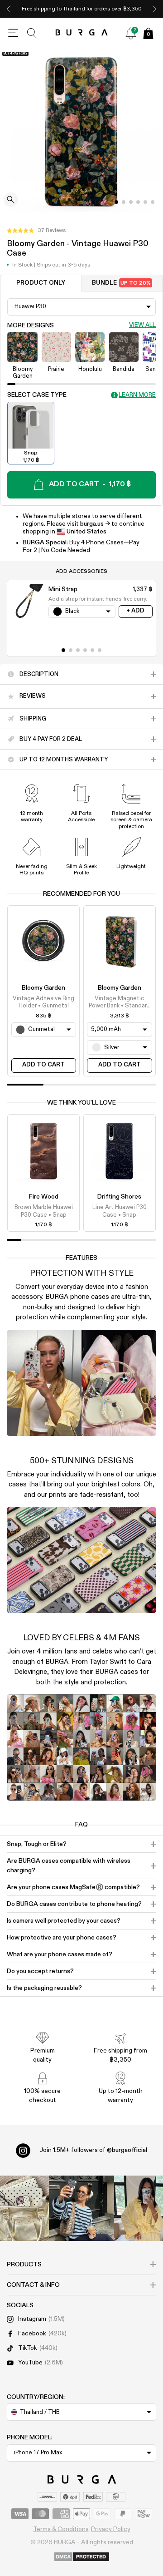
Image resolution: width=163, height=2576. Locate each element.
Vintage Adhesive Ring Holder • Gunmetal (43, 1002)
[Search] (32, 33)
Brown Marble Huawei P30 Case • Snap (44, 1211)
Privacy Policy (111, 2529)
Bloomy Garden (43, 988)
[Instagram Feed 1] (81, 2208)
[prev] (9, 9)
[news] (131, 33)
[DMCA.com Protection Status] (82, 2557)
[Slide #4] (145, 202)
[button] (36, 231)
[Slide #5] (153, 202)
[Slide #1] (124, 202)
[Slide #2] (131, 202)
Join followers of (93, 2150)
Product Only (41, 283)
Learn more (137, 395)
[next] (154, 9)
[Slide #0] (116, 202)
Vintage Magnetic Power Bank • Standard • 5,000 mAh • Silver (120, 1003)
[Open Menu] (13, 33)
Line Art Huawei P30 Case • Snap (120, 1211)
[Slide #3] (138, 202)
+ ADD (135, 611)
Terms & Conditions (61, 2529)
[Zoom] (11, 200)
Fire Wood (44, 1197)
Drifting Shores (119, 1197)
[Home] (82, 33)
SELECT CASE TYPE (37, 395)
